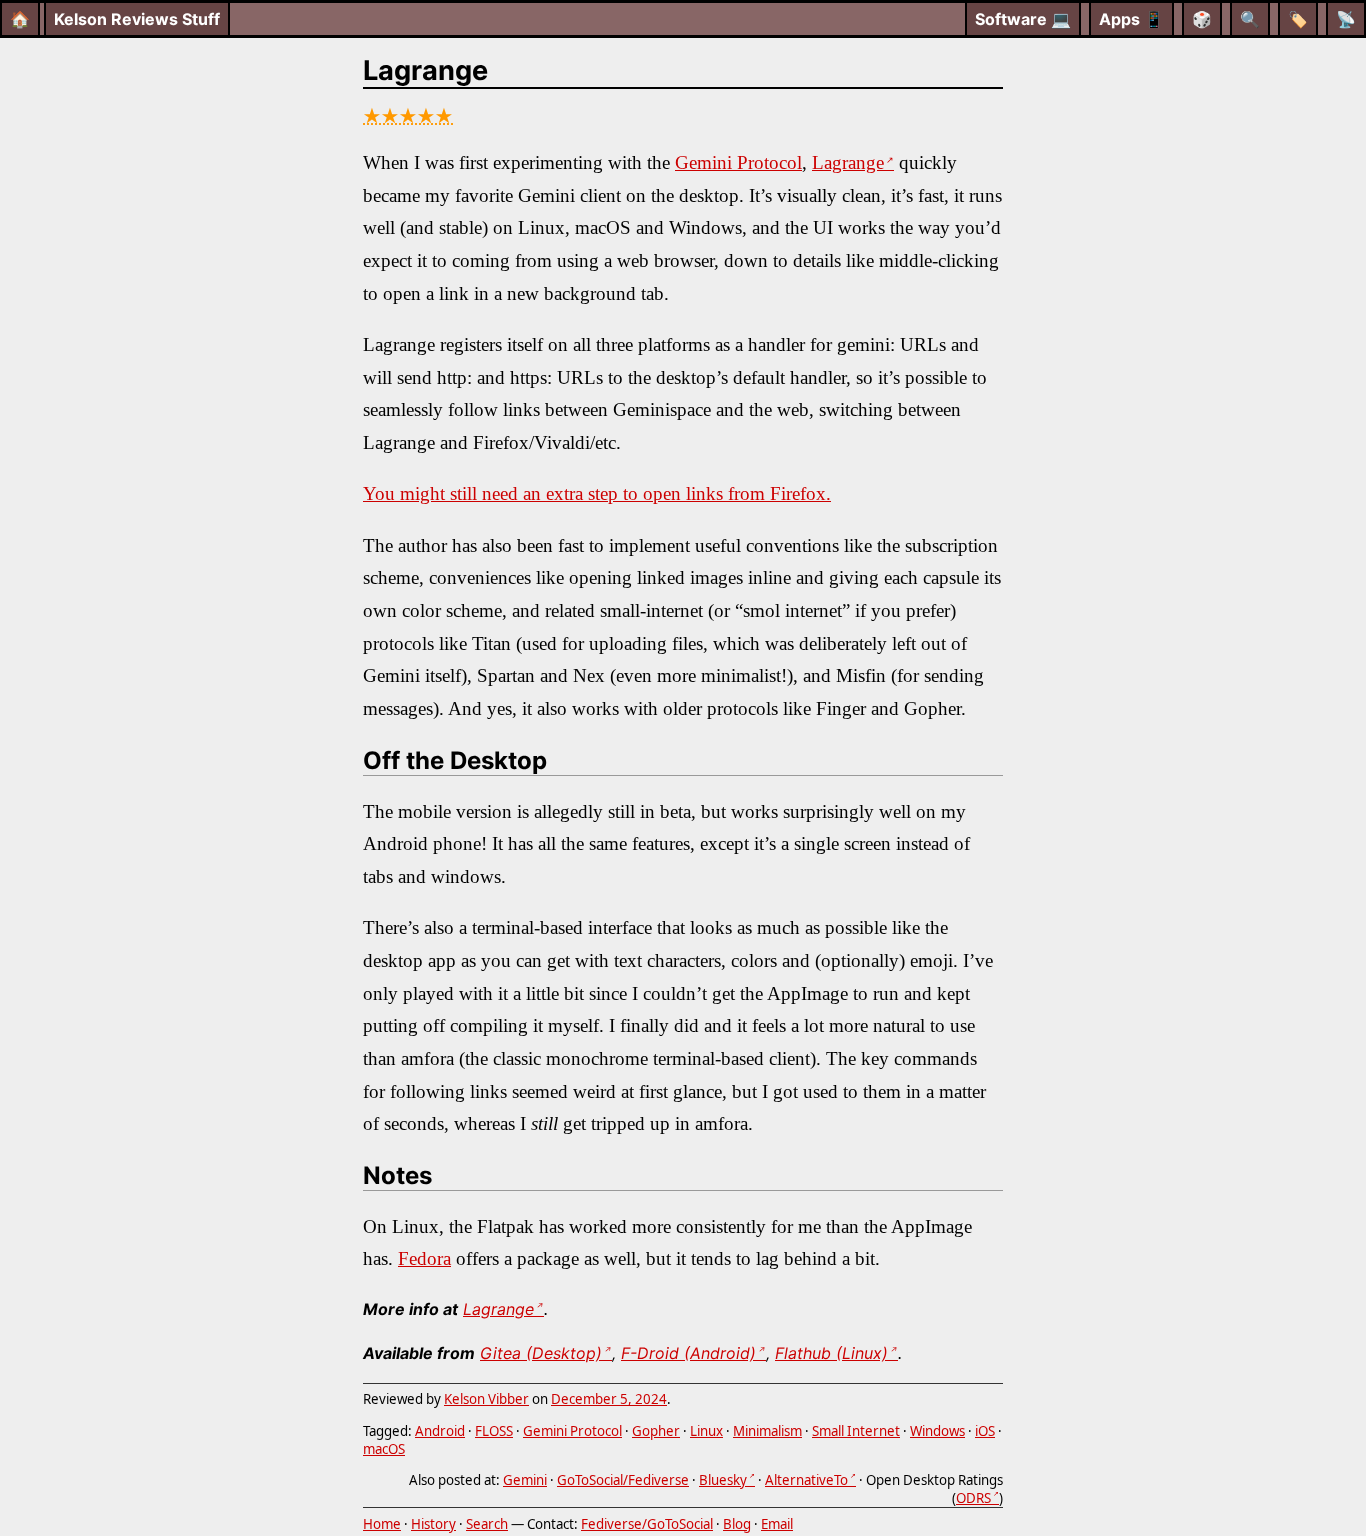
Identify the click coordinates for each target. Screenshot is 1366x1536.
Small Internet (856, 1431)
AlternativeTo (806, 1480)
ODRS (973, 1498)
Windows (937, 1431)
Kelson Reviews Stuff (137, 19)
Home (382, 1524)
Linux (706, 1431)
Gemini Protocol (738, 162)
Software (1023, 19)
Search (487, 1524)
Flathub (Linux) (831, 1353)
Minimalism (767, 1431)
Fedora (424, 1258)
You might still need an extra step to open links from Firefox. (597, 493)
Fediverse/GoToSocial (647, 1524)
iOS (985, 1431)
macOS (384, 1449)
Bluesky (723, 1480)
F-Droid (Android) (688, 1353)
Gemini (525, 1480)
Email (777, 1524)
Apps (1131, 19)
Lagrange (425, 70)
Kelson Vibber (486, 1399)
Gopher (656, 1431)
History (433, 1524)
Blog (737, 1524)
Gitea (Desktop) (541, 1353)
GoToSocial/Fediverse (623, 1480)
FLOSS (494, 1431)
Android (440, 1431)
